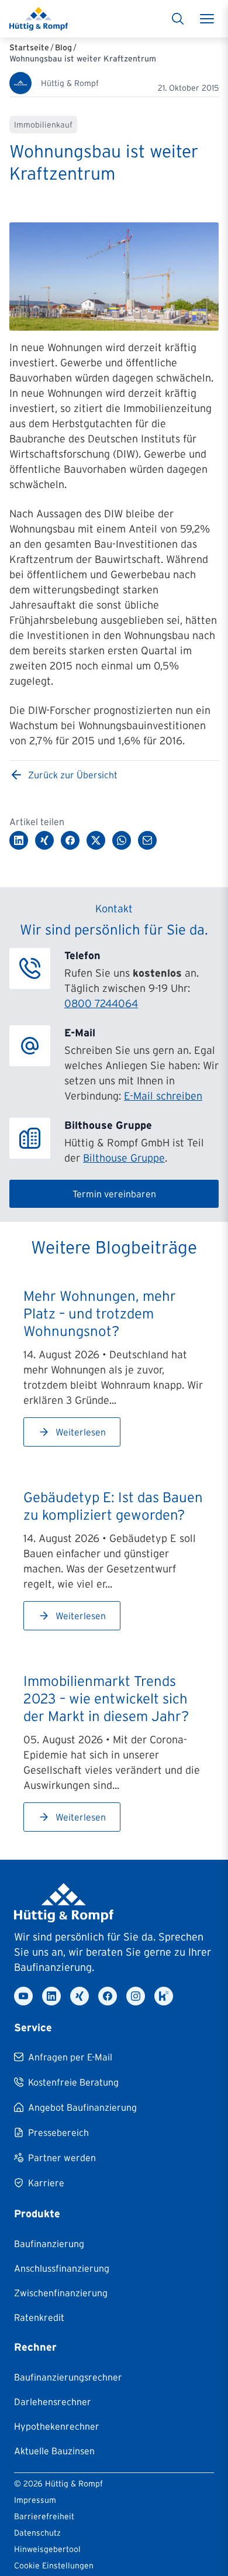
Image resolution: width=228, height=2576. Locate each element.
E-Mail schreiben (163, 1096)
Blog (63, 47)
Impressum (35, 2500)
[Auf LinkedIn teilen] (19, 840)
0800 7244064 (101, 1004)
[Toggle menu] (207, 19)
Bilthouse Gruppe (124, 1158)
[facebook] (108, 1996)
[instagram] (136, 1996)
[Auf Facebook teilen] (70, 840)
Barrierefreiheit (44, 2516)
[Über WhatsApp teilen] (122, 840)
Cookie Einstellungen (54, 2565)
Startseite (29, 47)
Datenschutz (37, 2533)
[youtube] (23, 1996)
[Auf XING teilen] (44, 840)
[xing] (80, 1996)
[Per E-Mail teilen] (147, 840)
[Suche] (178, 19)
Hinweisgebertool (47, 2549)
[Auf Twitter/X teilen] (96, 840)
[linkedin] (51, 1996)
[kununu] (164, 1996)
